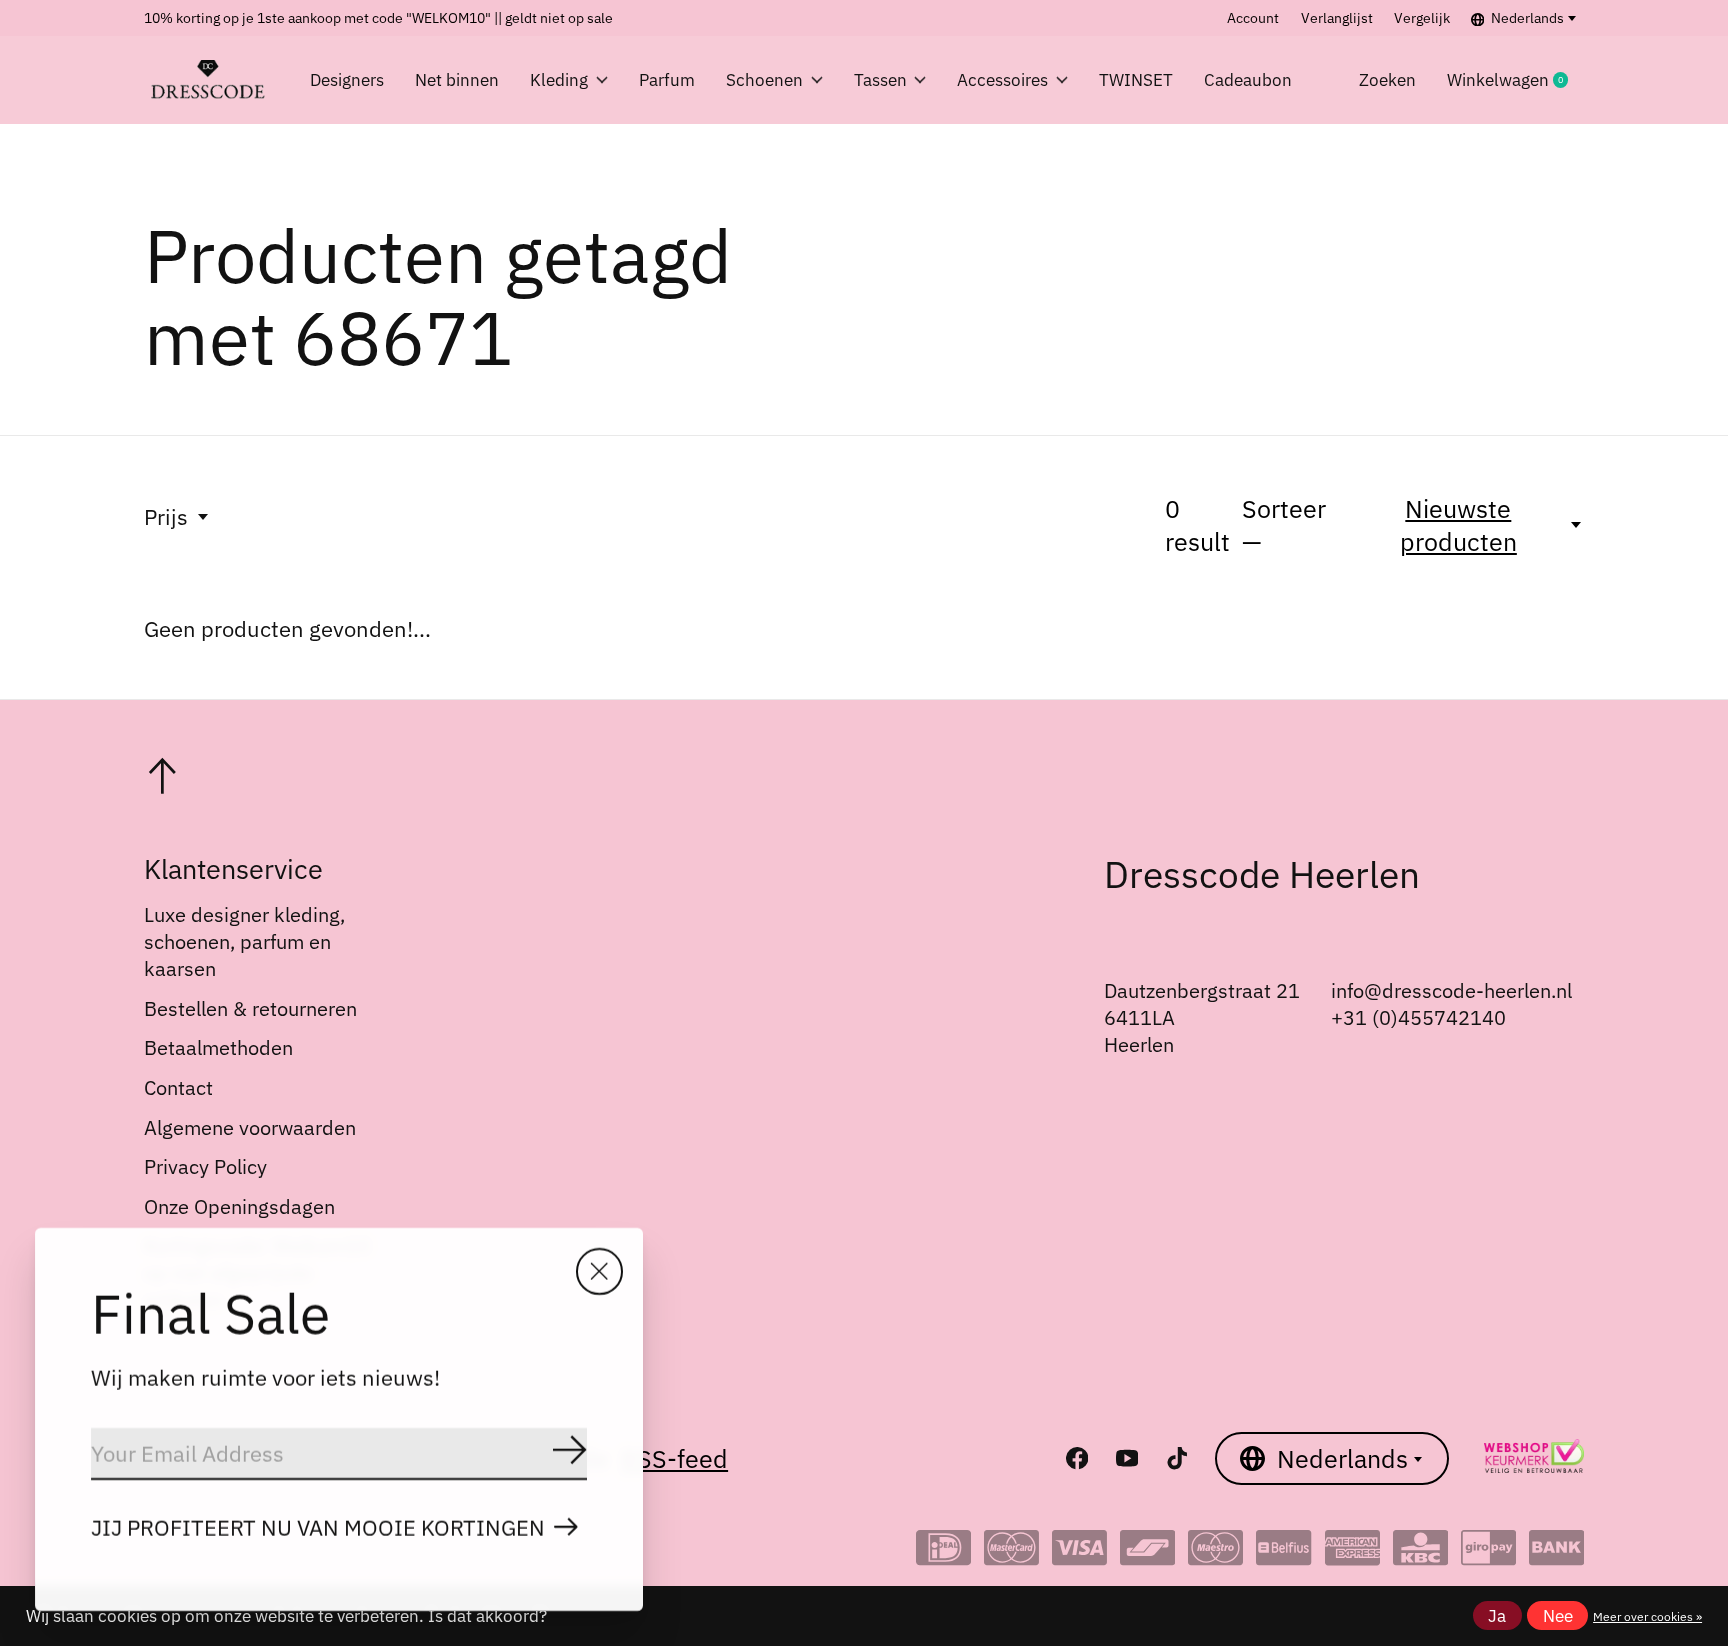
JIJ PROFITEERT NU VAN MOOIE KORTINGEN (318, 1527)
